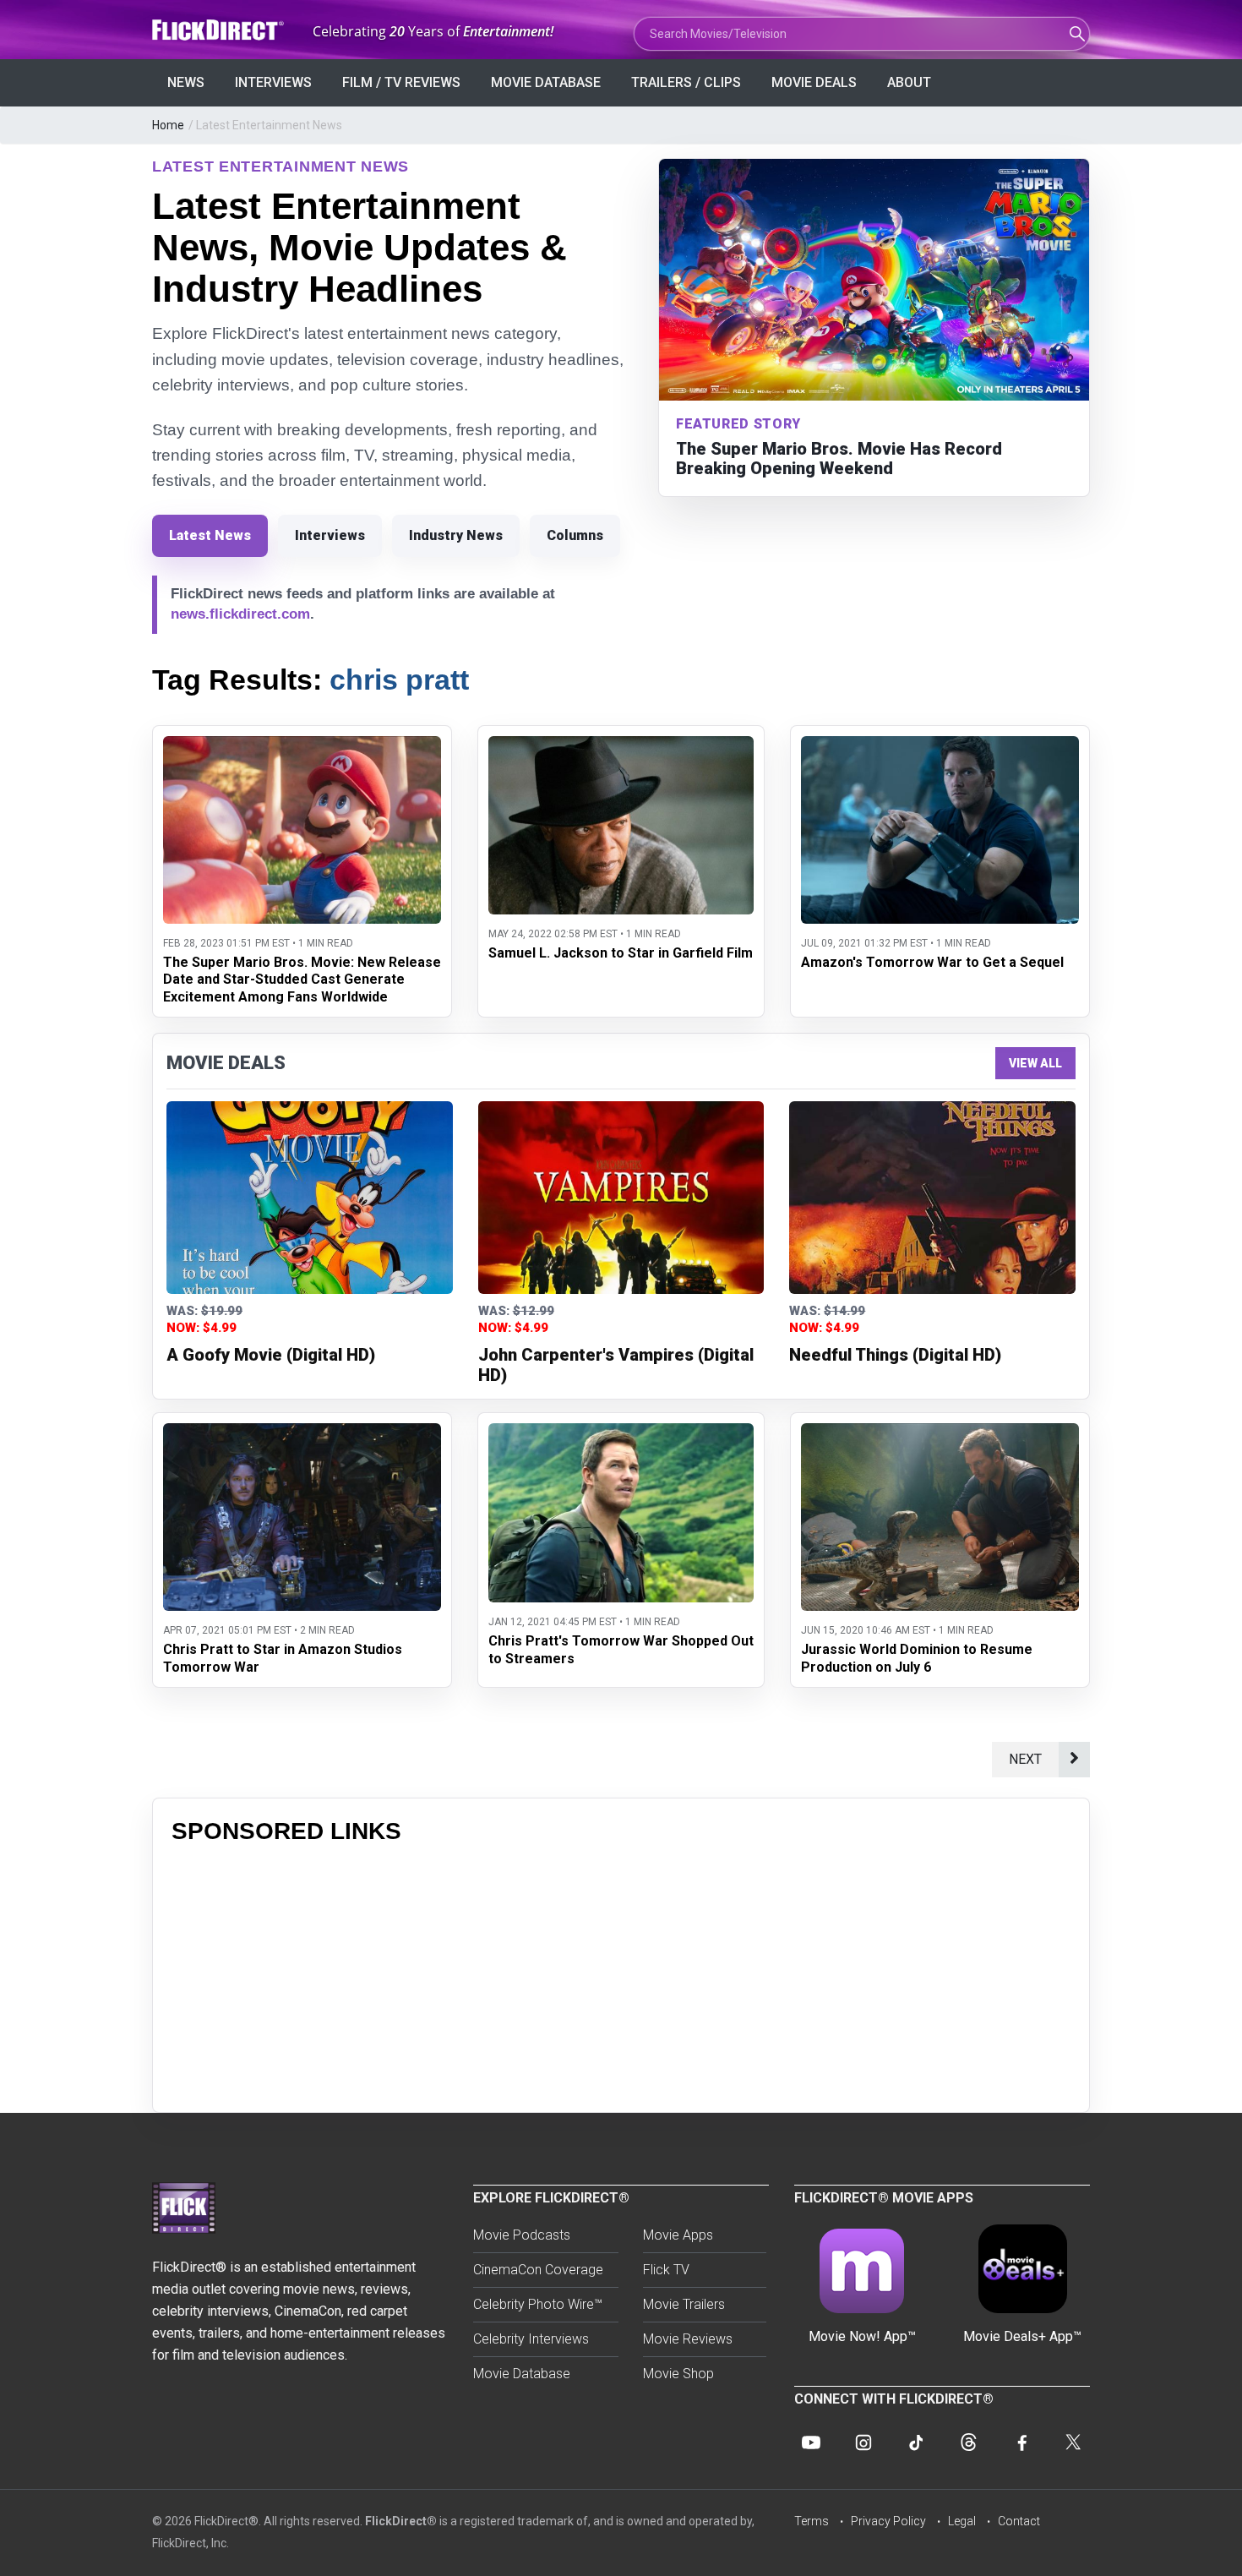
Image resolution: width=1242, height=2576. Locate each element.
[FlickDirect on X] (1073, 2442)
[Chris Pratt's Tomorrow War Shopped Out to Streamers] (621, 1434)
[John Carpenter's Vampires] (621, 1198)
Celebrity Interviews (531, 2339)
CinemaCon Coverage (538, 2270)
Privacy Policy (888, 2521)
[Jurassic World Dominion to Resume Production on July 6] (940, 1434)
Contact (1019, 2521)
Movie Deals (814, 82)
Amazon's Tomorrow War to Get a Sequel (932, 962)
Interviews (273, 82)
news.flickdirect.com (240, 614)
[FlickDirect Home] (220, 30)
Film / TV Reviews (401, 82)
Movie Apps (678, 2235)
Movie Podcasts (522, 2235)
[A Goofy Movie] (310, 1198)
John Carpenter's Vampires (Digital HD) (616, 1365)
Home (168, 125)
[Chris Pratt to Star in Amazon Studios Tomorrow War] (302, 1434)
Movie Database (546, 82)
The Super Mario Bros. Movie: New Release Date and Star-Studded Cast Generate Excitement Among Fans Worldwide (302, 980)
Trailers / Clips (686, 82)
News (186, 82)
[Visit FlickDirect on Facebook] (1021, 2442)
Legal (962, 2521)
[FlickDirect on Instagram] (863, 2442)
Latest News (210, 535)
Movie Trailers (684, 2304)
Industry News (456, 535)
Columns (575, 535)
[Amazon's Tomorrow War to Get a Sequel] (940, 747)
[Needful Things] (932, 1198)
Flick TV (666, 2270)
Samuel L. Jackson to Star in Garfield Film (621, 953)
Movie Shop (678, 2374)
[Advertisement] (621, 1975)
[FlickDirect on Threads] (968, 2442)
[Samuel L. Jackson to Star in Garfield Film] (621, 747)
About (909, 82)
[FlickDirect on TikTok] (916, 2442)
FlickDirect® (401, 2521)
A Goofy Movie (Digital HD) (271, 1355)
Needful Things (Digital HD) (895, 1355)
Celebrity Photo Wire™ (538, 2304)
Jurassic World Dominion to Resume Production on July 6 (917, 1658)
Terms (812, 2521)
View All (1035, 1063)
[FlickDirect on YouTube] (811, 2442)
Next (1025, 1759)
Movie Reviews (688, 2339)
